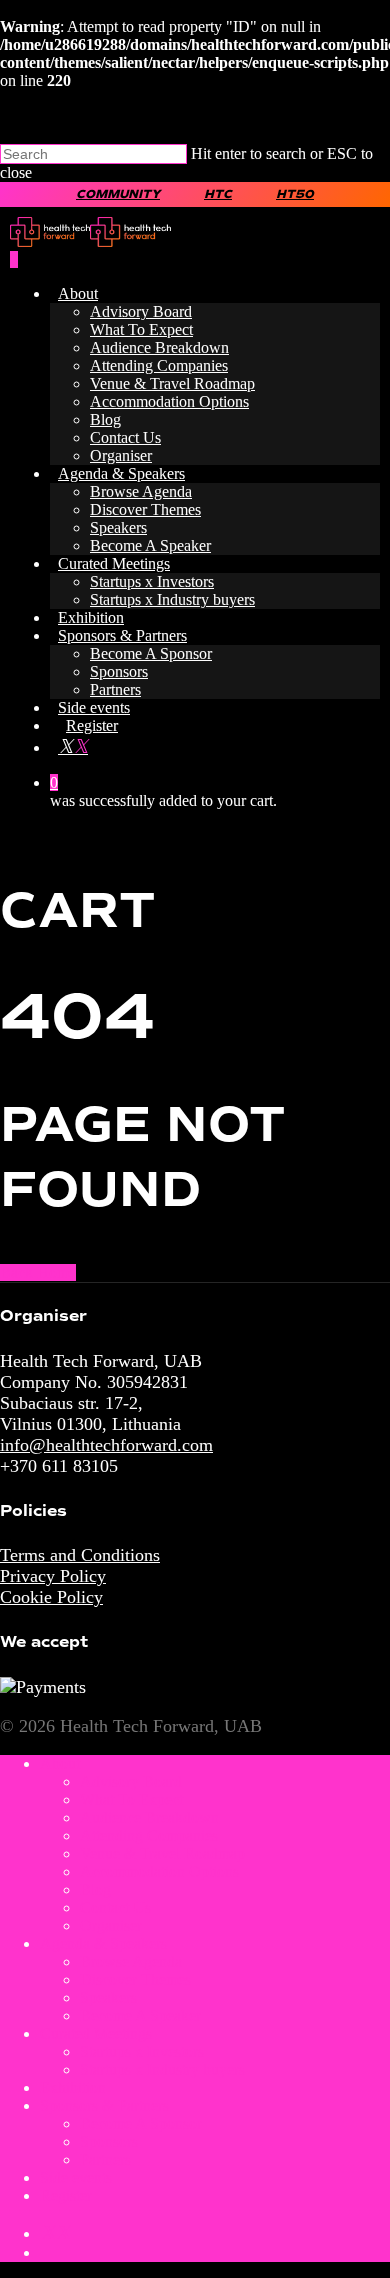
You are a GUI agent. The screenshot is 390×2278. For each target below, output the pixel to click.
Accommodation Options (169, 401)
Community (118, 194)
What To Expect (141, 329)
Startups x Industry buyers (172, 599)
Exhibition (91, 617)
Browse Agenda (141, 491)
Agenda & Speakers (121, 473)
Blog (105, 419)
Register (92, 725)
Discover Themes (145, 509)
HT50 (295, 194)
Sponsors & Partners (122, 635)
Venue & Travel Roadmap (172, 383)
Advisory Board (141, 311)
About (78, 293)
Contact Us (125, 437)
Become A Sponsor (151, 653)
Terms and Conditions (80, 1555)
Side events (94, 707)
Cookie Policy (51, 1597)
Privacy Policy (53, 1576)
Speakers (118, 527)
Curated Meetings (114, 563)
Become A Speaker (150, 545)
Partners (115, 689)
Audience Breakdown (159, 347)
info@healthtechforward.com (106, 1445)
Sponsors (119, 671)
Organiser (121, 455)
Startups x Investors (152, 581)
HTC (218, 194)
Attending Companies (159, 365)
